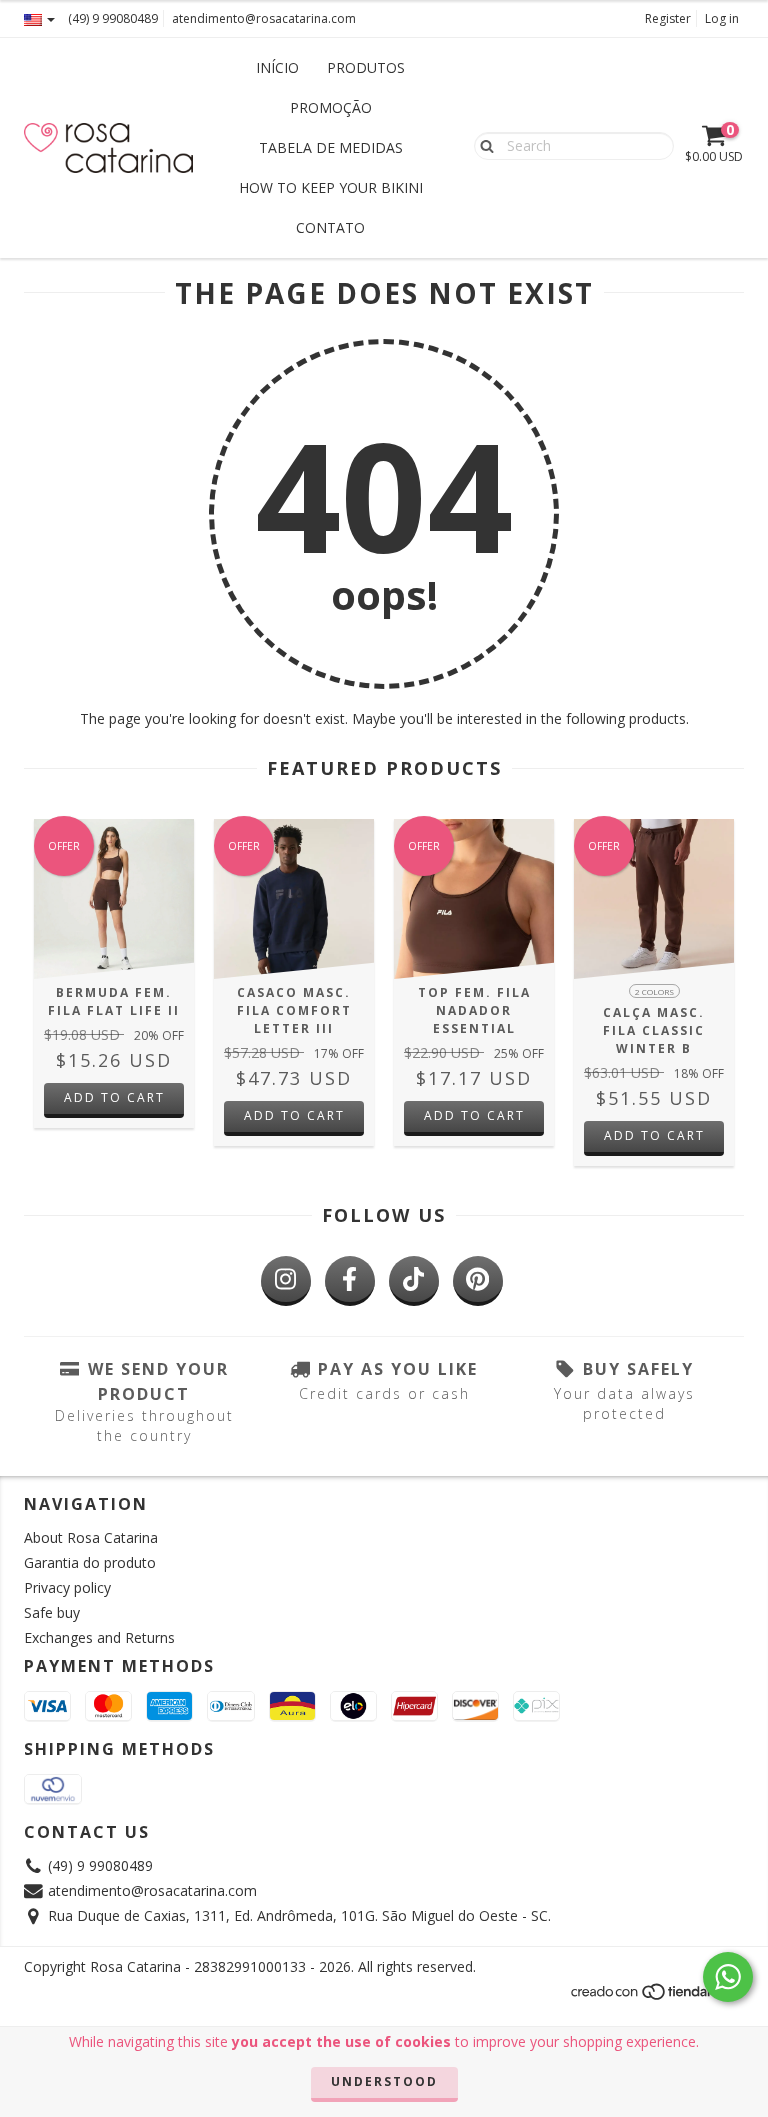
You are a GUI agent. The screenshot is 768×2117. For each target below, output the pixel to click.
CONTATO (330, 227)
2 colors (654, 991)
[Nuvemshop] (656, 1997)
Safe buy (52, 1612)
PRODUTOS (366, 67)
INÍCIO (277, 67)
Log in (722, 18)
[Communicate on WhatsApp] (728, 1977)
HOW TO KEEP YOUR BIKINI (331, 187)
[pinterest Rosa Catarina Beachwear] (478, 1281)
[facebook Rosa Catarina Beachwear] (350, 1281)
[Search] (482, 145)
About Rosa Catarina (91, 1537)
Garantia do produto (90, 1562)
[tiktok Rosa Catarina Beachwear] (414, 1281)
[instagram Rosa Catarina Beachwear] (286, 1281)
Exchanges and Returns (99, 1637)
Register (668, 18)
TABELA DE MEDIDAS (331, 147)
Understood (384, 2081)
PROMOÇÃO (331, 107)
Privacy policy (67, 1587)
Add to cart (114, 1097)
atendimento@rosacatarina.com (264, 18)
